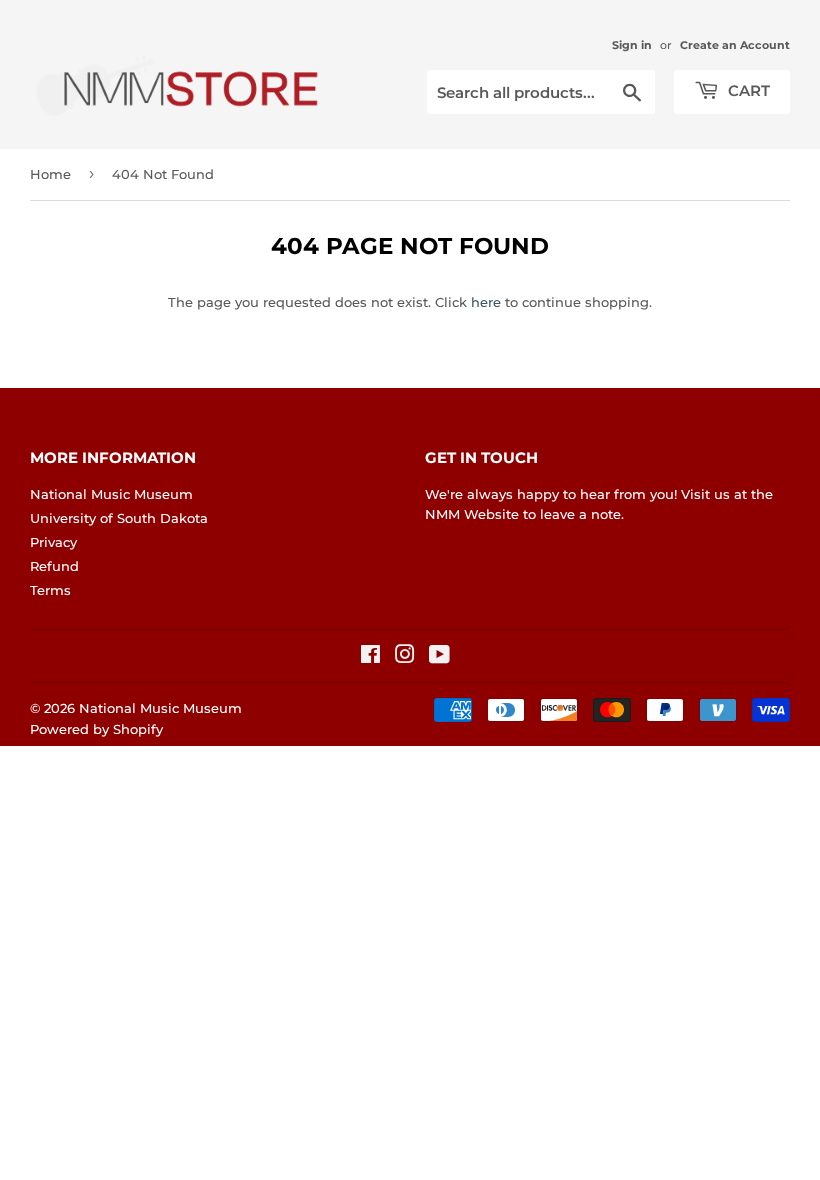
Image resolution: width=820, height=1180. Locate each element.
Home (50, 174)
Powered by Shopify (96, 729)
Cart (747, 90)
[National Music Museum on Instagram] (405, 657)
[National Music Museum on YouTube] (439, 657)
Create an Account (735, 45)
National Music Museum (111, 494)
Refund (54, 566)
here (486, 302)
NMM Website (472, 514)
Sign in (632, 45)
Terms (50, 590)
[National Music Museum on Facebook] (370, 657)
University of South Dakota (119, 518)
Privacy (53, 542)
